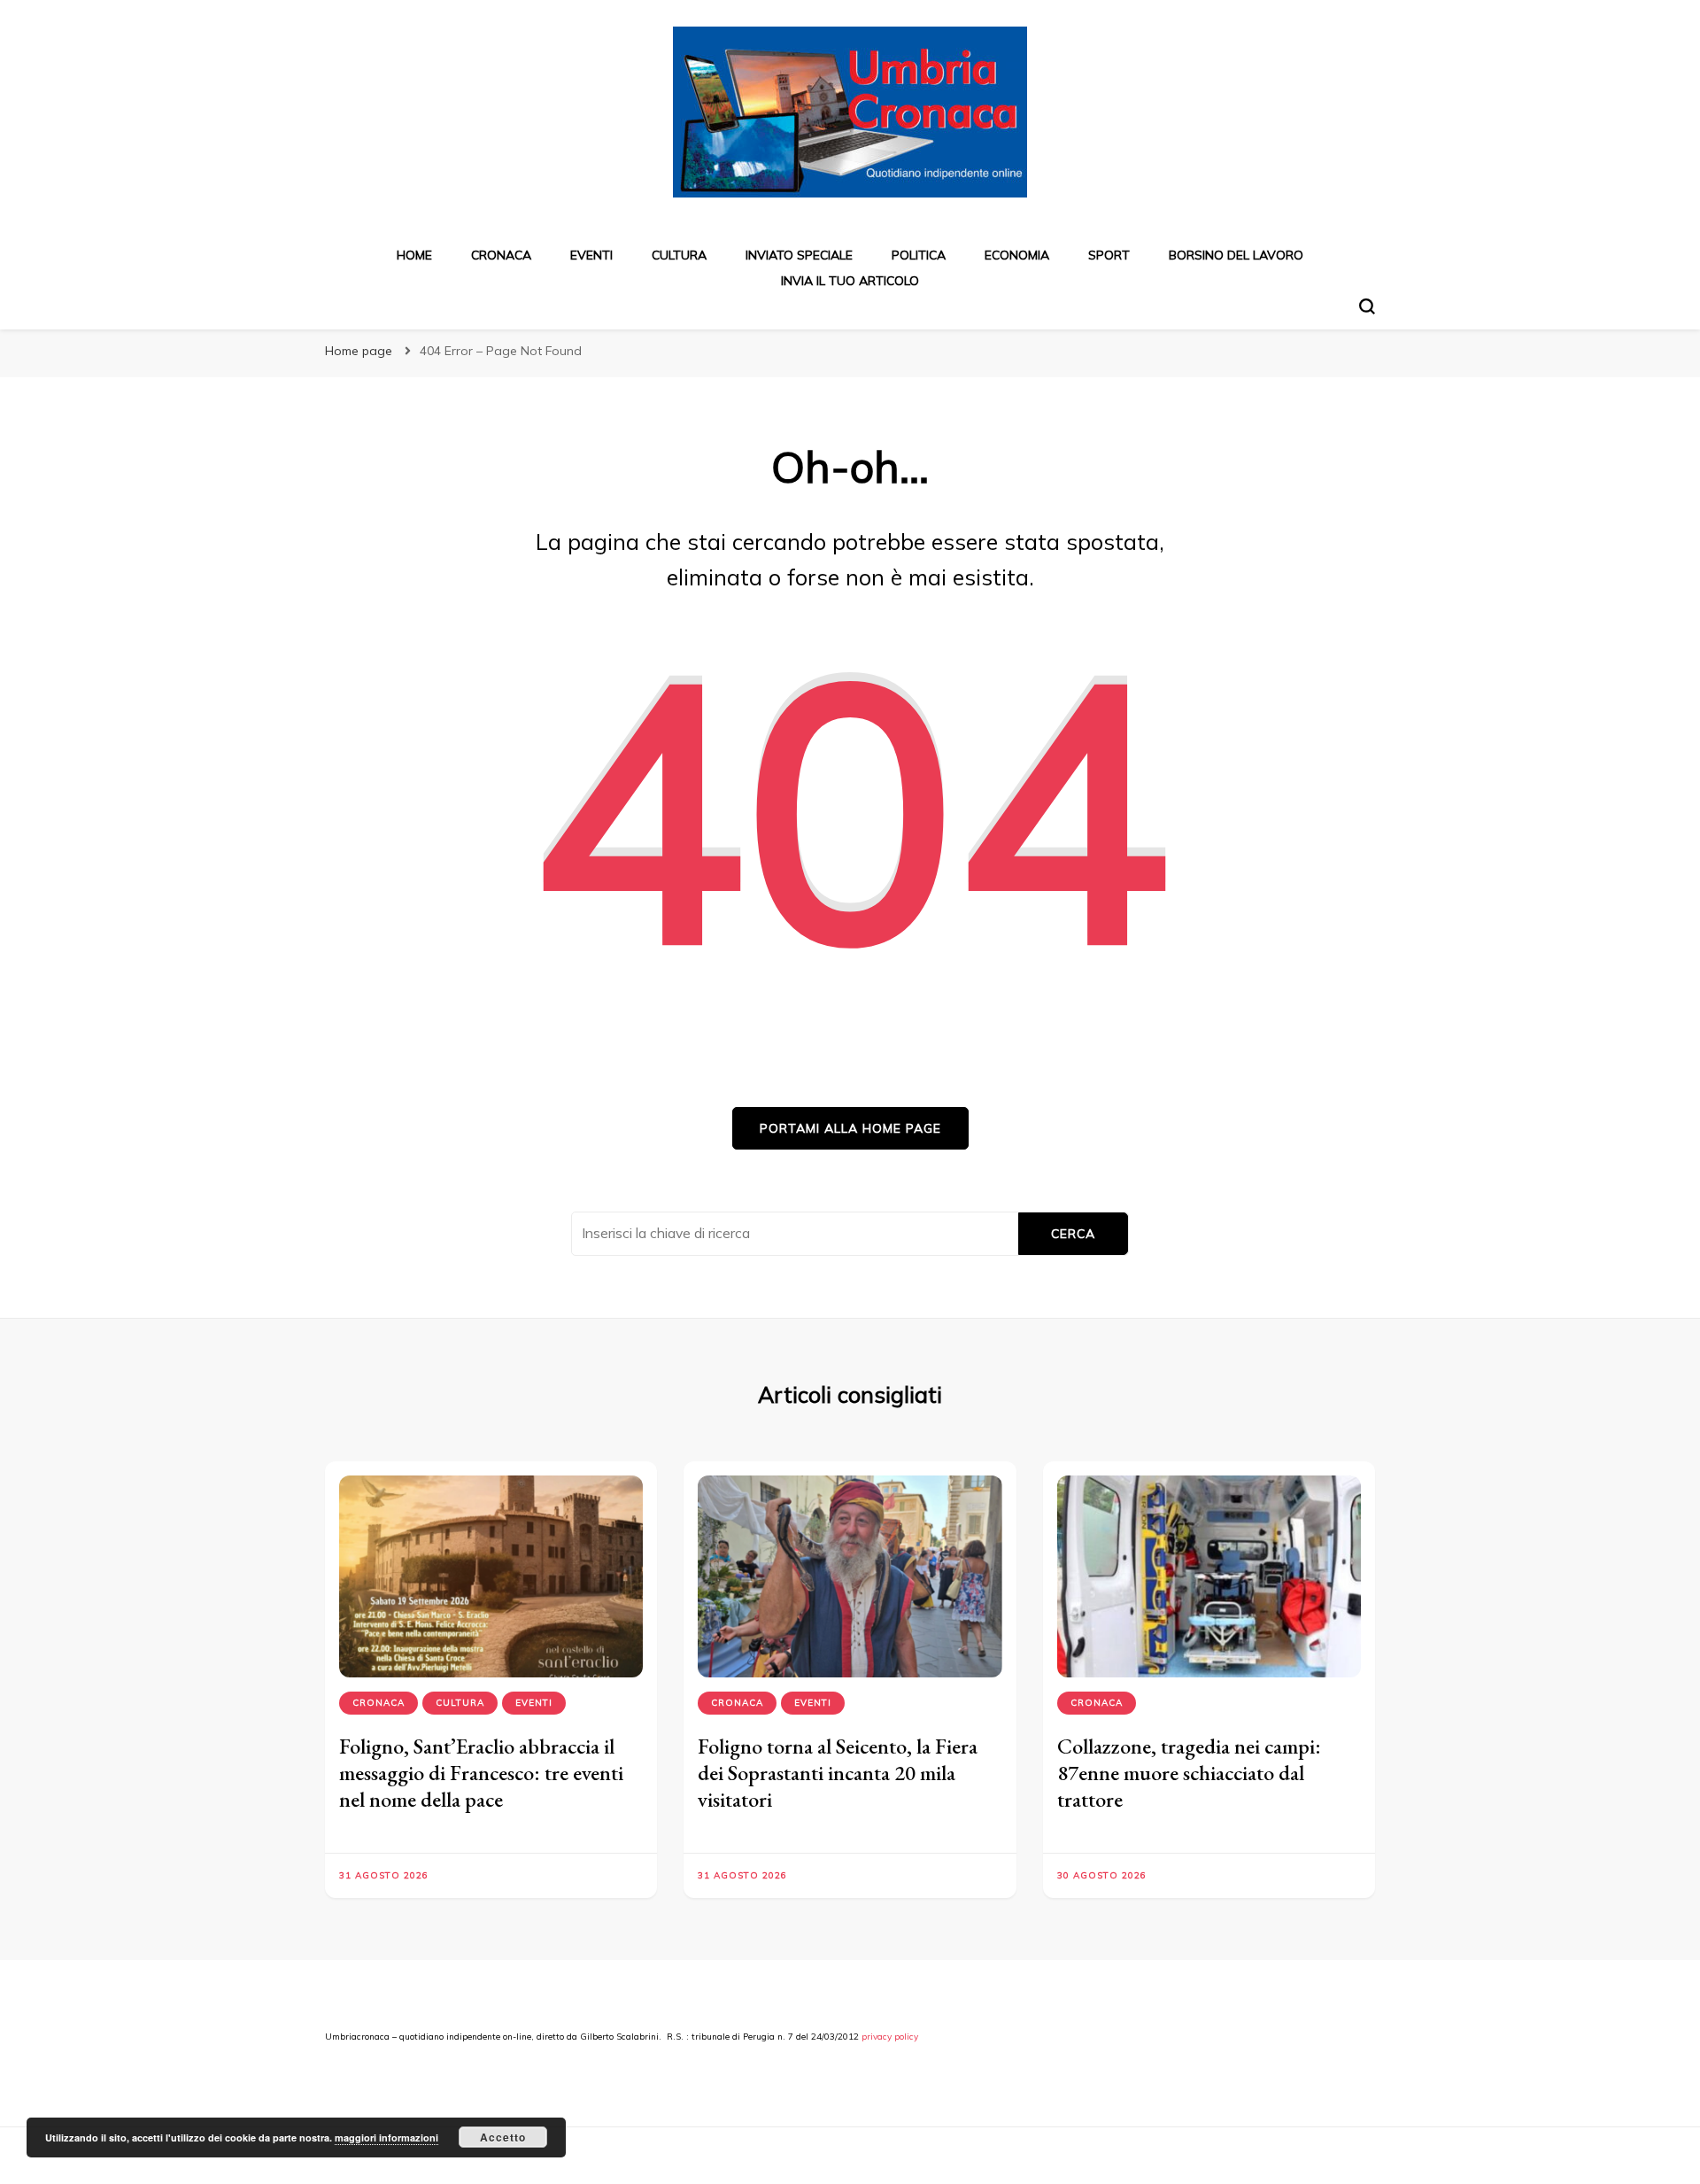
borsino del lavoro (1236, 255)
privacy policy (890, 2037)
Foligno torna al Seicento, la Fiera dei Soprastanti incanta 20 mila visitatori (838, 1773)
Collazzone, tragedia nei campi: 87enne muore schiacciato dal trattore (1189, 1773)
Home (414, 255)
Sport (1109, 255)
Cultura (679, 255)
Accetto (503, 2137)
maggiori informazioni (386, 2138)
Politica (919, 255)
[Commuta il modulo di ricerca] (1367, 306)
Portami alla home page (850, 1128)
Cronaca (501, 255)
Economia (1017, 255)
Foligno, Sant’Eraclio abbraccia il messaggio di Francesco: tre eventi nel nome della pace (481, 1773)
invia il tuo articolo (850, 281)
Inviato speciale (799, 255)
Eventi (591, 255)
